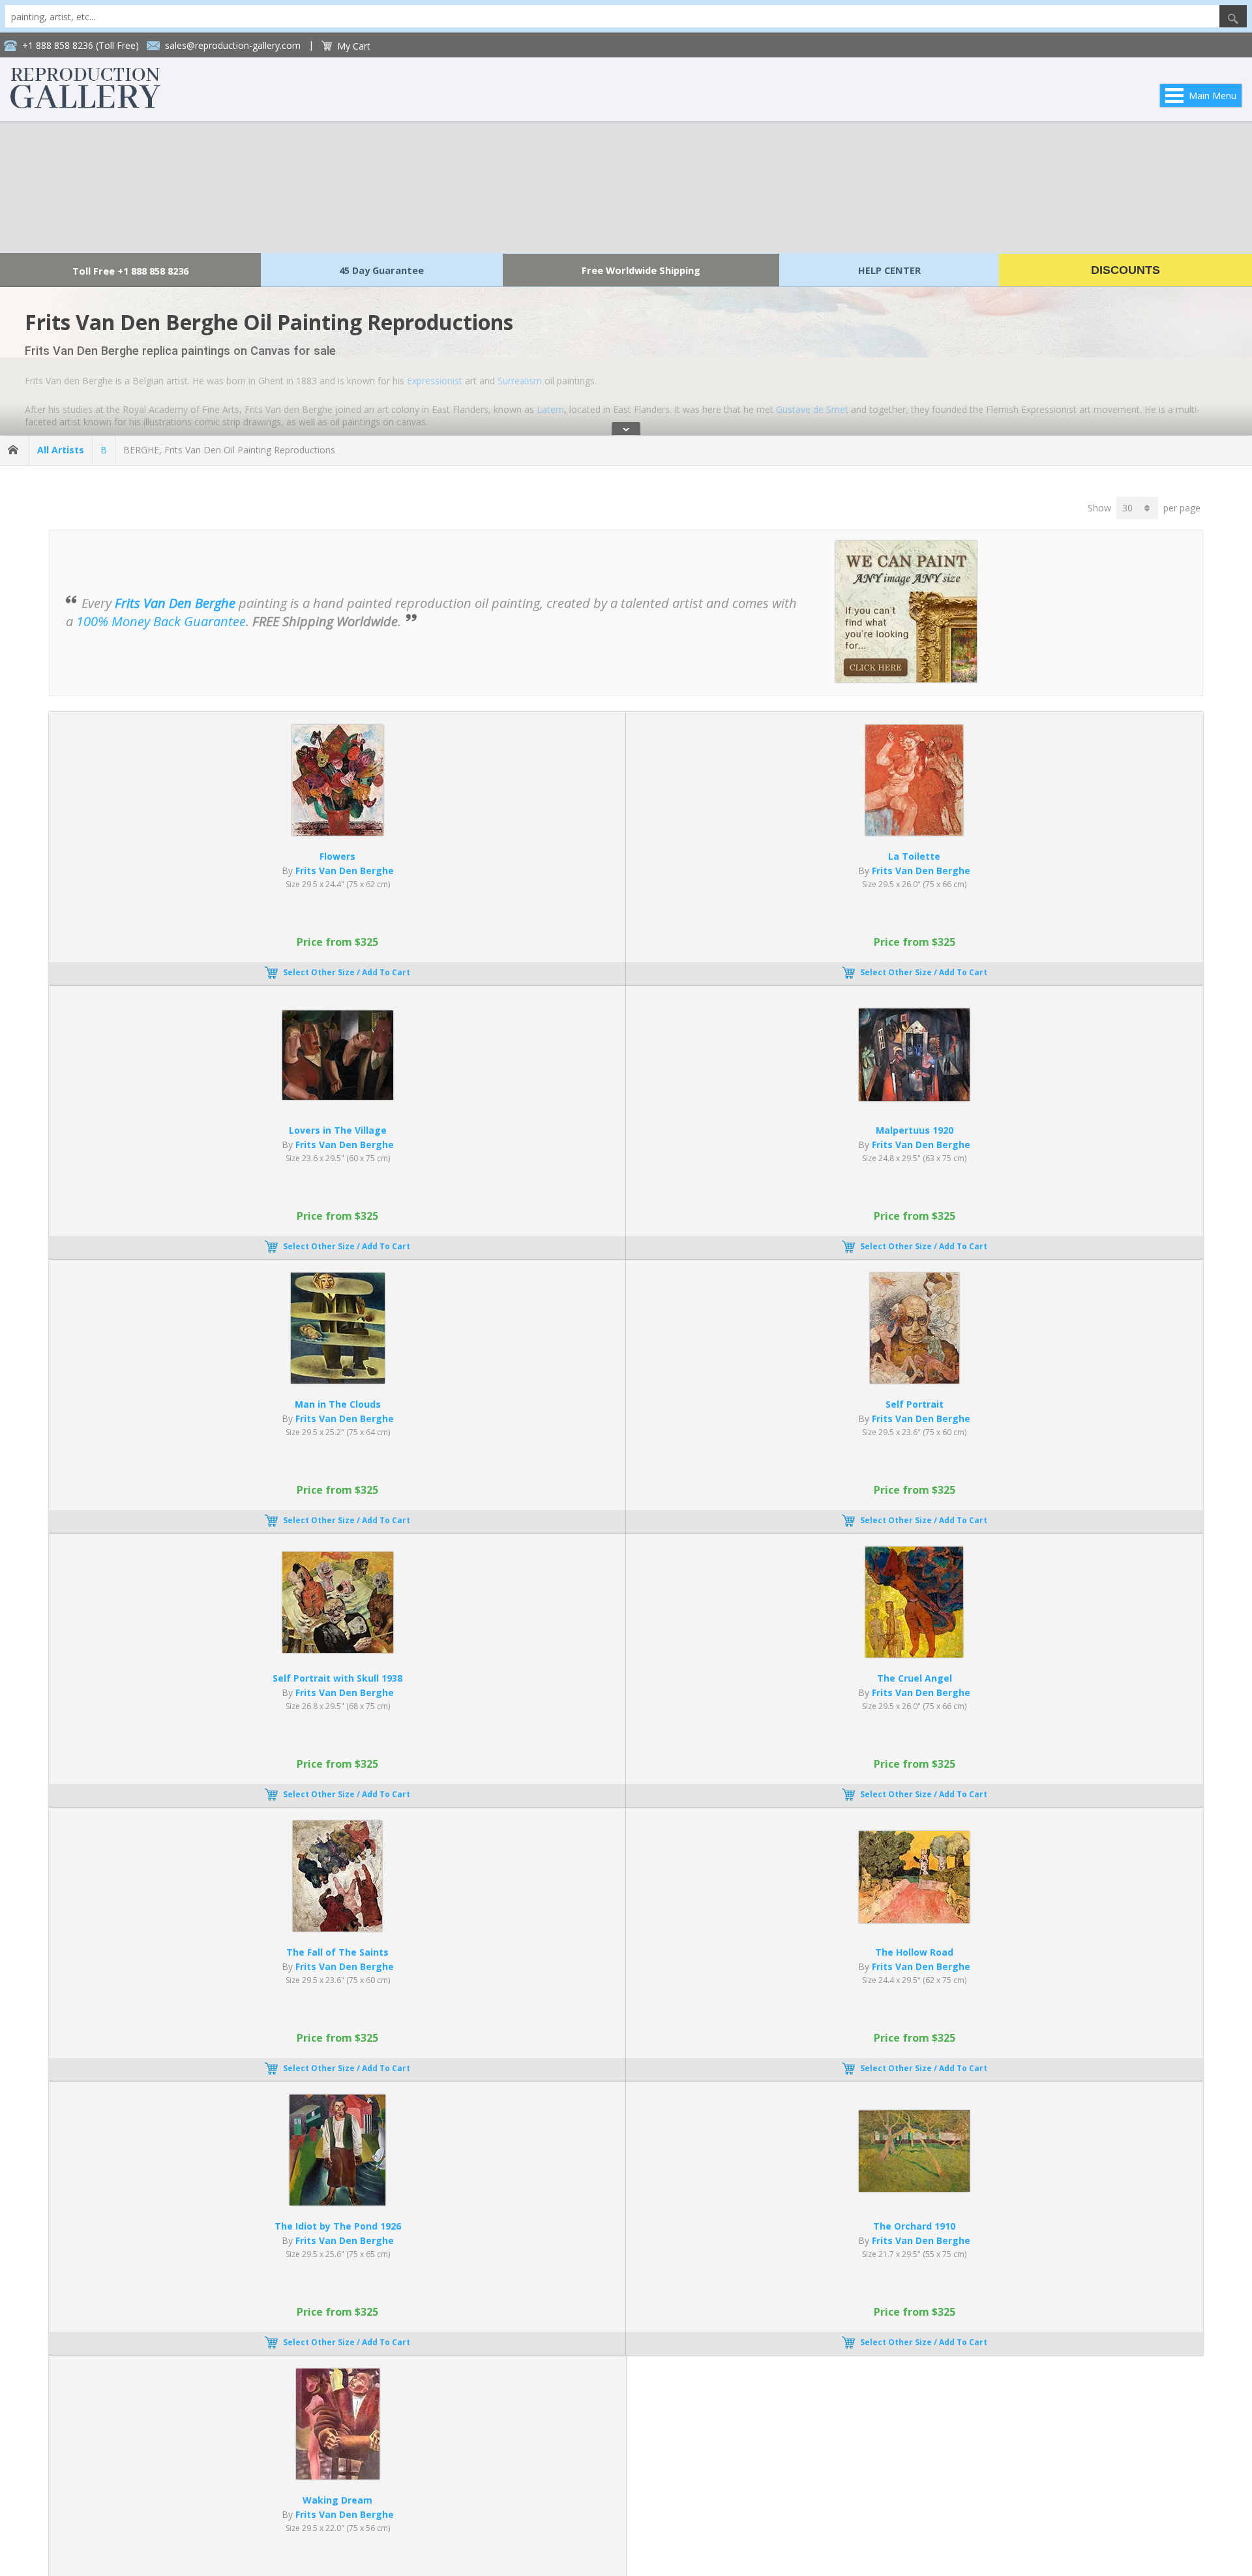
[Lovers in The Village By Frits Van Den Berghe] (338, 1096)
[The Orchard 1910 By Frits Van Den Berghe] (914, 2188)
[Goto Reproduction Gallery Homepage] (14, 450)
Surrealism (520, 381)
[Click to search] (1233, 16)
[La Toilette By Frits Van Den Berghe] (914, 832)
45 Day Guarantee (381, 270)
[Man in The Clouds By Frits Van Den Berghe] (338, 1380)
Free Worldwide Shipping (641, 270)
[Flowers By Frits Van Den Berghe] (338, 832)
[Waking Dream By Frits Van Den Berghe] (338, 2476)
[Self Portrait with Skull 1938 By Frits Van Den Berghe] (338, 1649)
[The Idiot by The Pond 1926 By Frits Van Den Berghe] (337, 2202)
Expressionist (435, 381)
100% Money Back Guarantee (161, 621)
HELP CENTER (889, 270)
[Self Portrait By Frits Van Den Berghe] (915, 1380)
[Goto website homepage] (85, 105)
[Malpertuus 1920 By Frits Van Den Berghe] (914, 1098)
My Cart (354, 46)
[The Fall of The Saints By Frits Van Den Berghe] (337, 1928)
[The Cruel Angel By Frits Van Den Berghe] (914, 1654)
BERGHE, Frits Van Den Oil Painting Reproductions (229, 450)
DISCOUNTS (1125, 270)
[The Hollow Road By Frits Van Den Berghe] (914, 1919)
